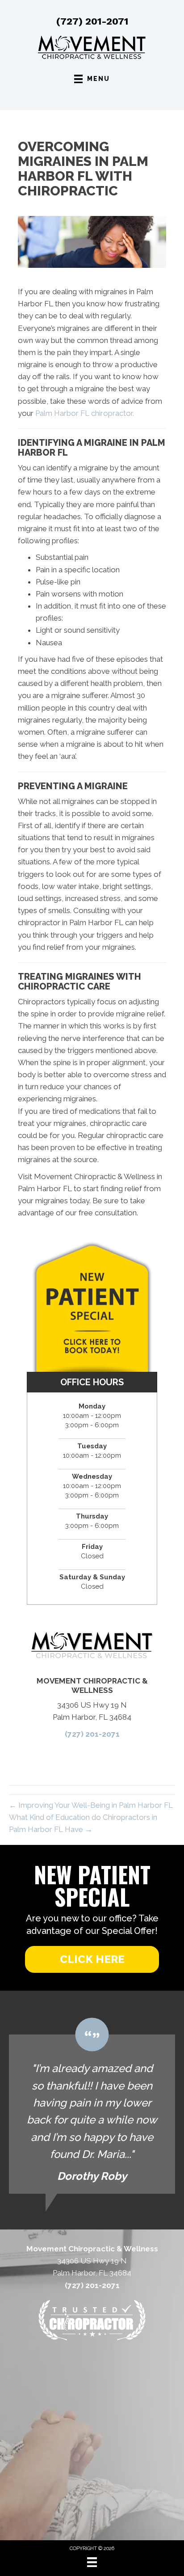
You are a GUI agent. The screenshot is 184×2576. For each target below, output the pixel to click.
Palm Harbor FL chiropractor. (85, 413)
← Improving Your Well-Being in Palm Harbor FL (91, 1805)
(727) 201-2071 (92, 21)
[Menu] (92, 2562)
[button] (92, 1959)
